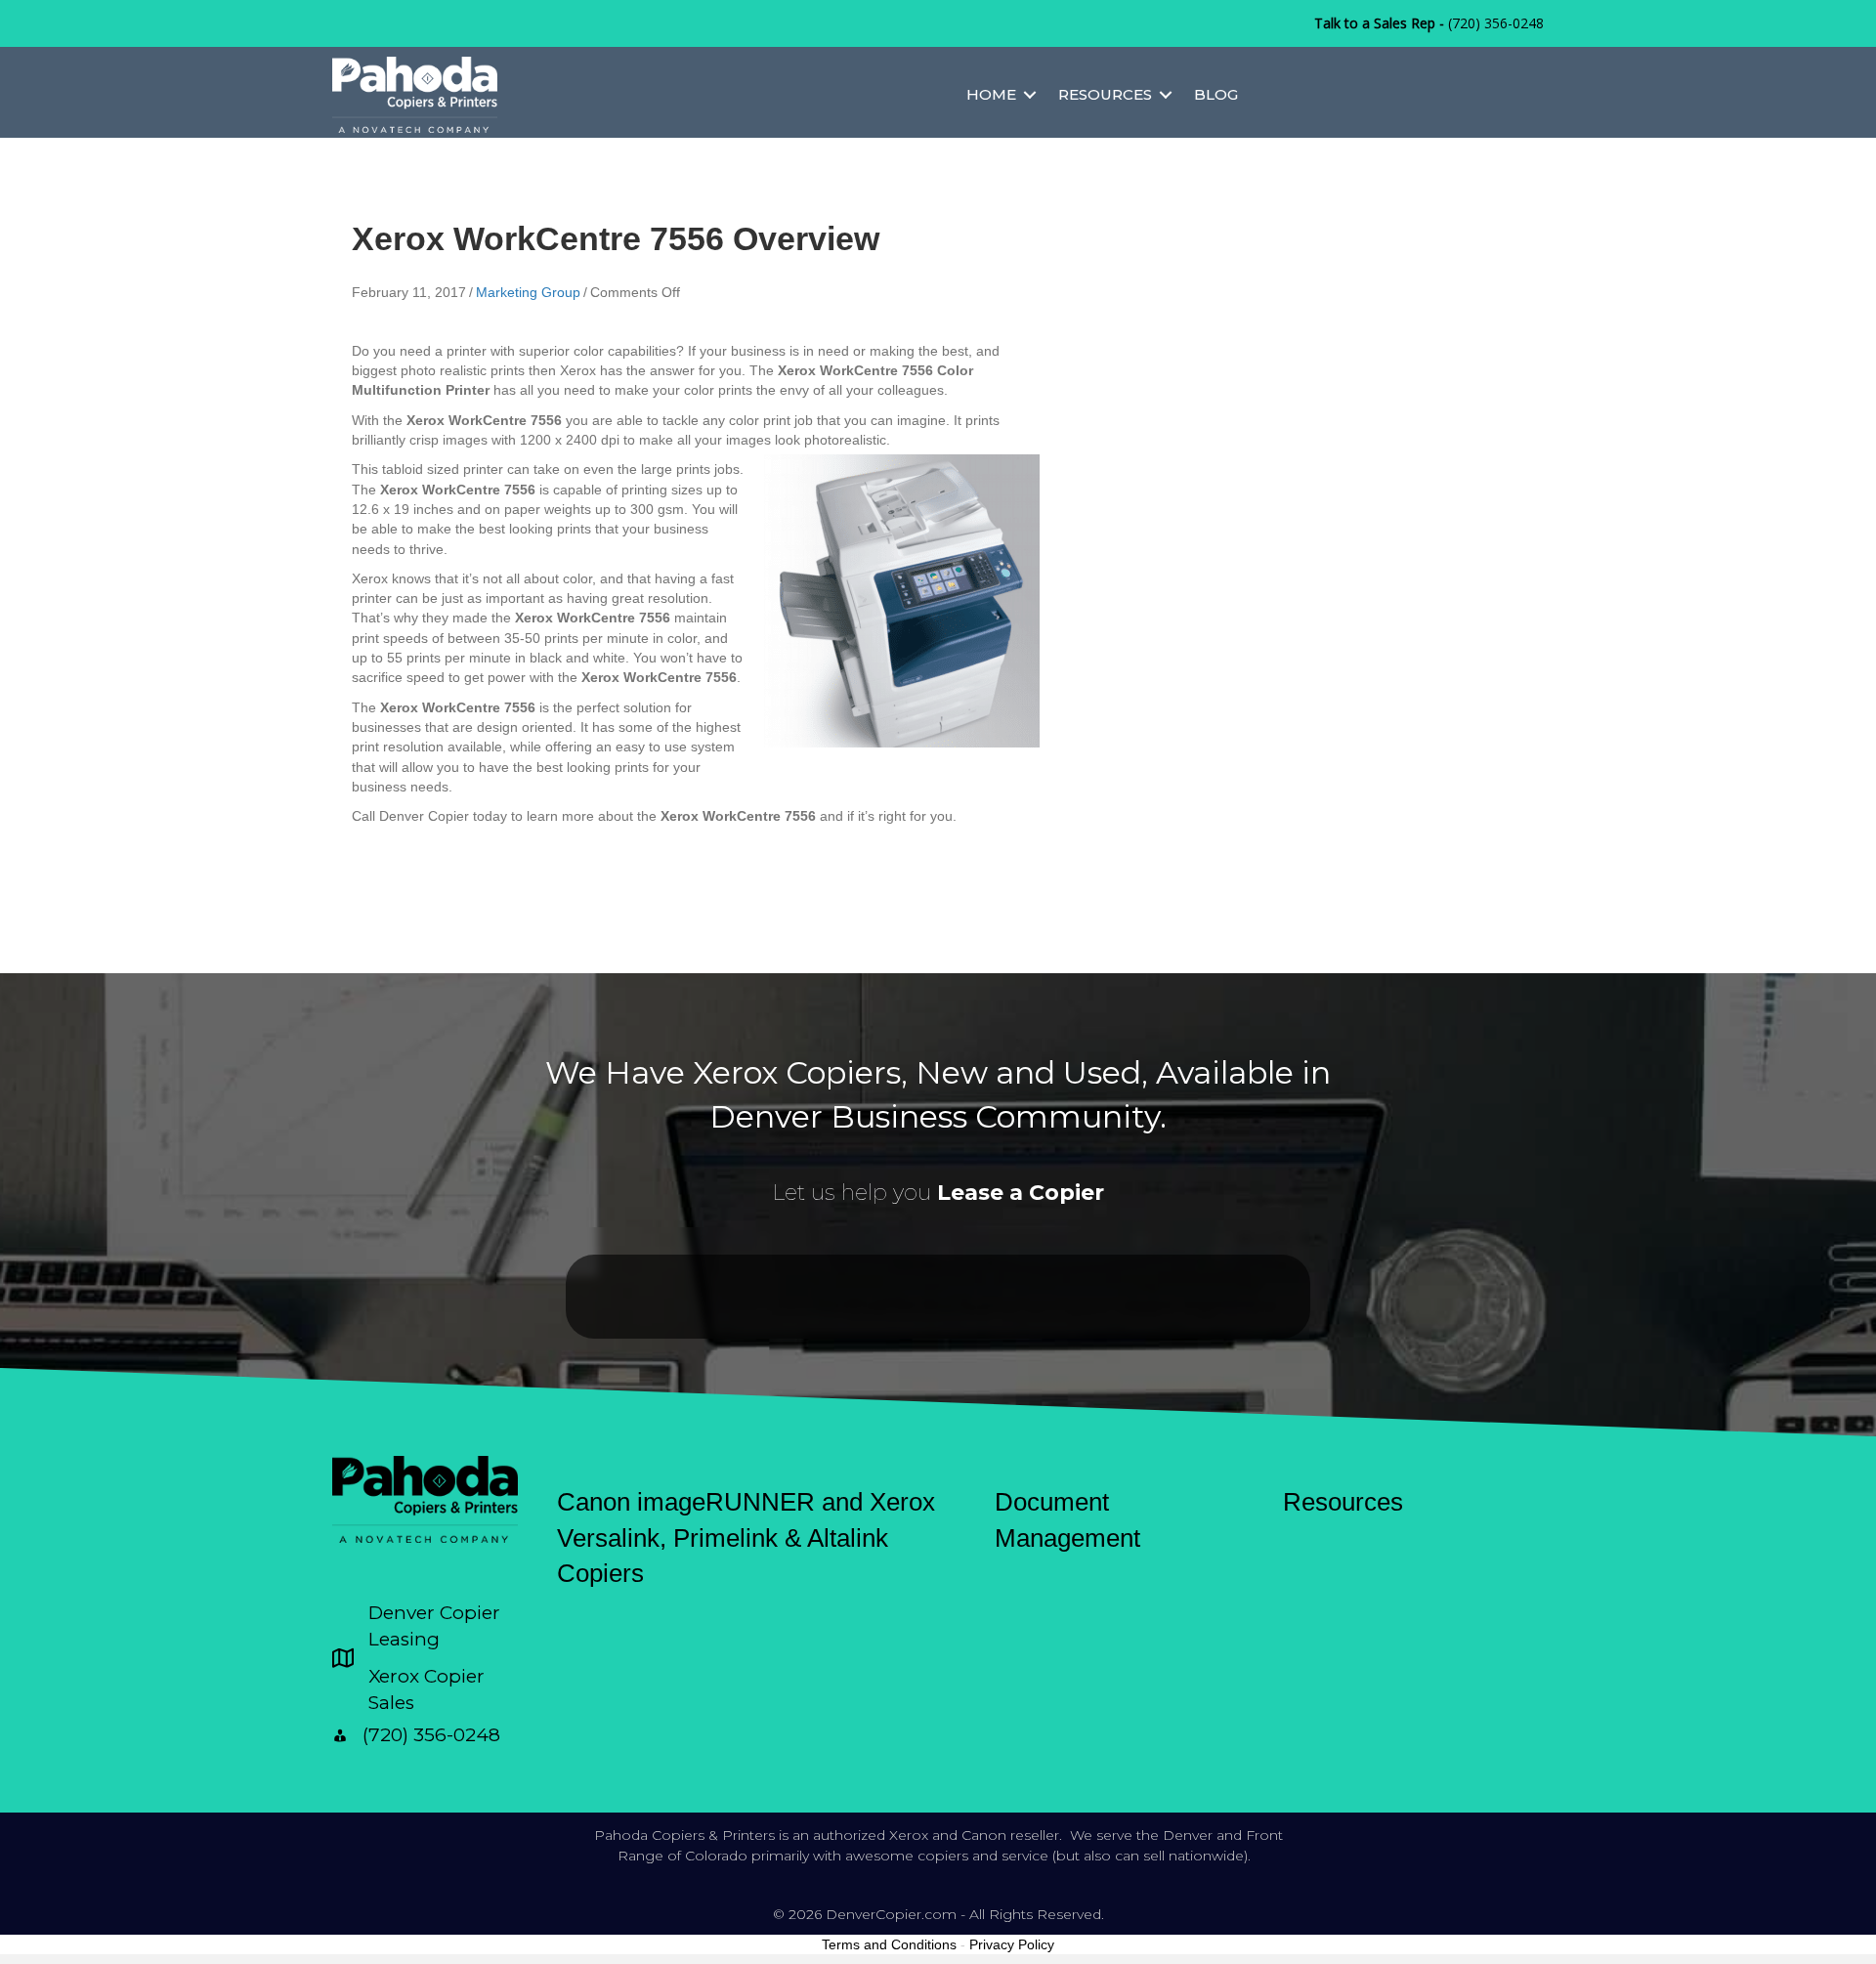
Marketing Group (528, 292)
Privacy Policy (1012, 1944)
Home (991, 94)
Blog (1216, 94)
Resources (1105, 94)
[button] (1030, 94)
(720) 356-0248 (1496, 23)
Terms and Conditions (889, 1944)
